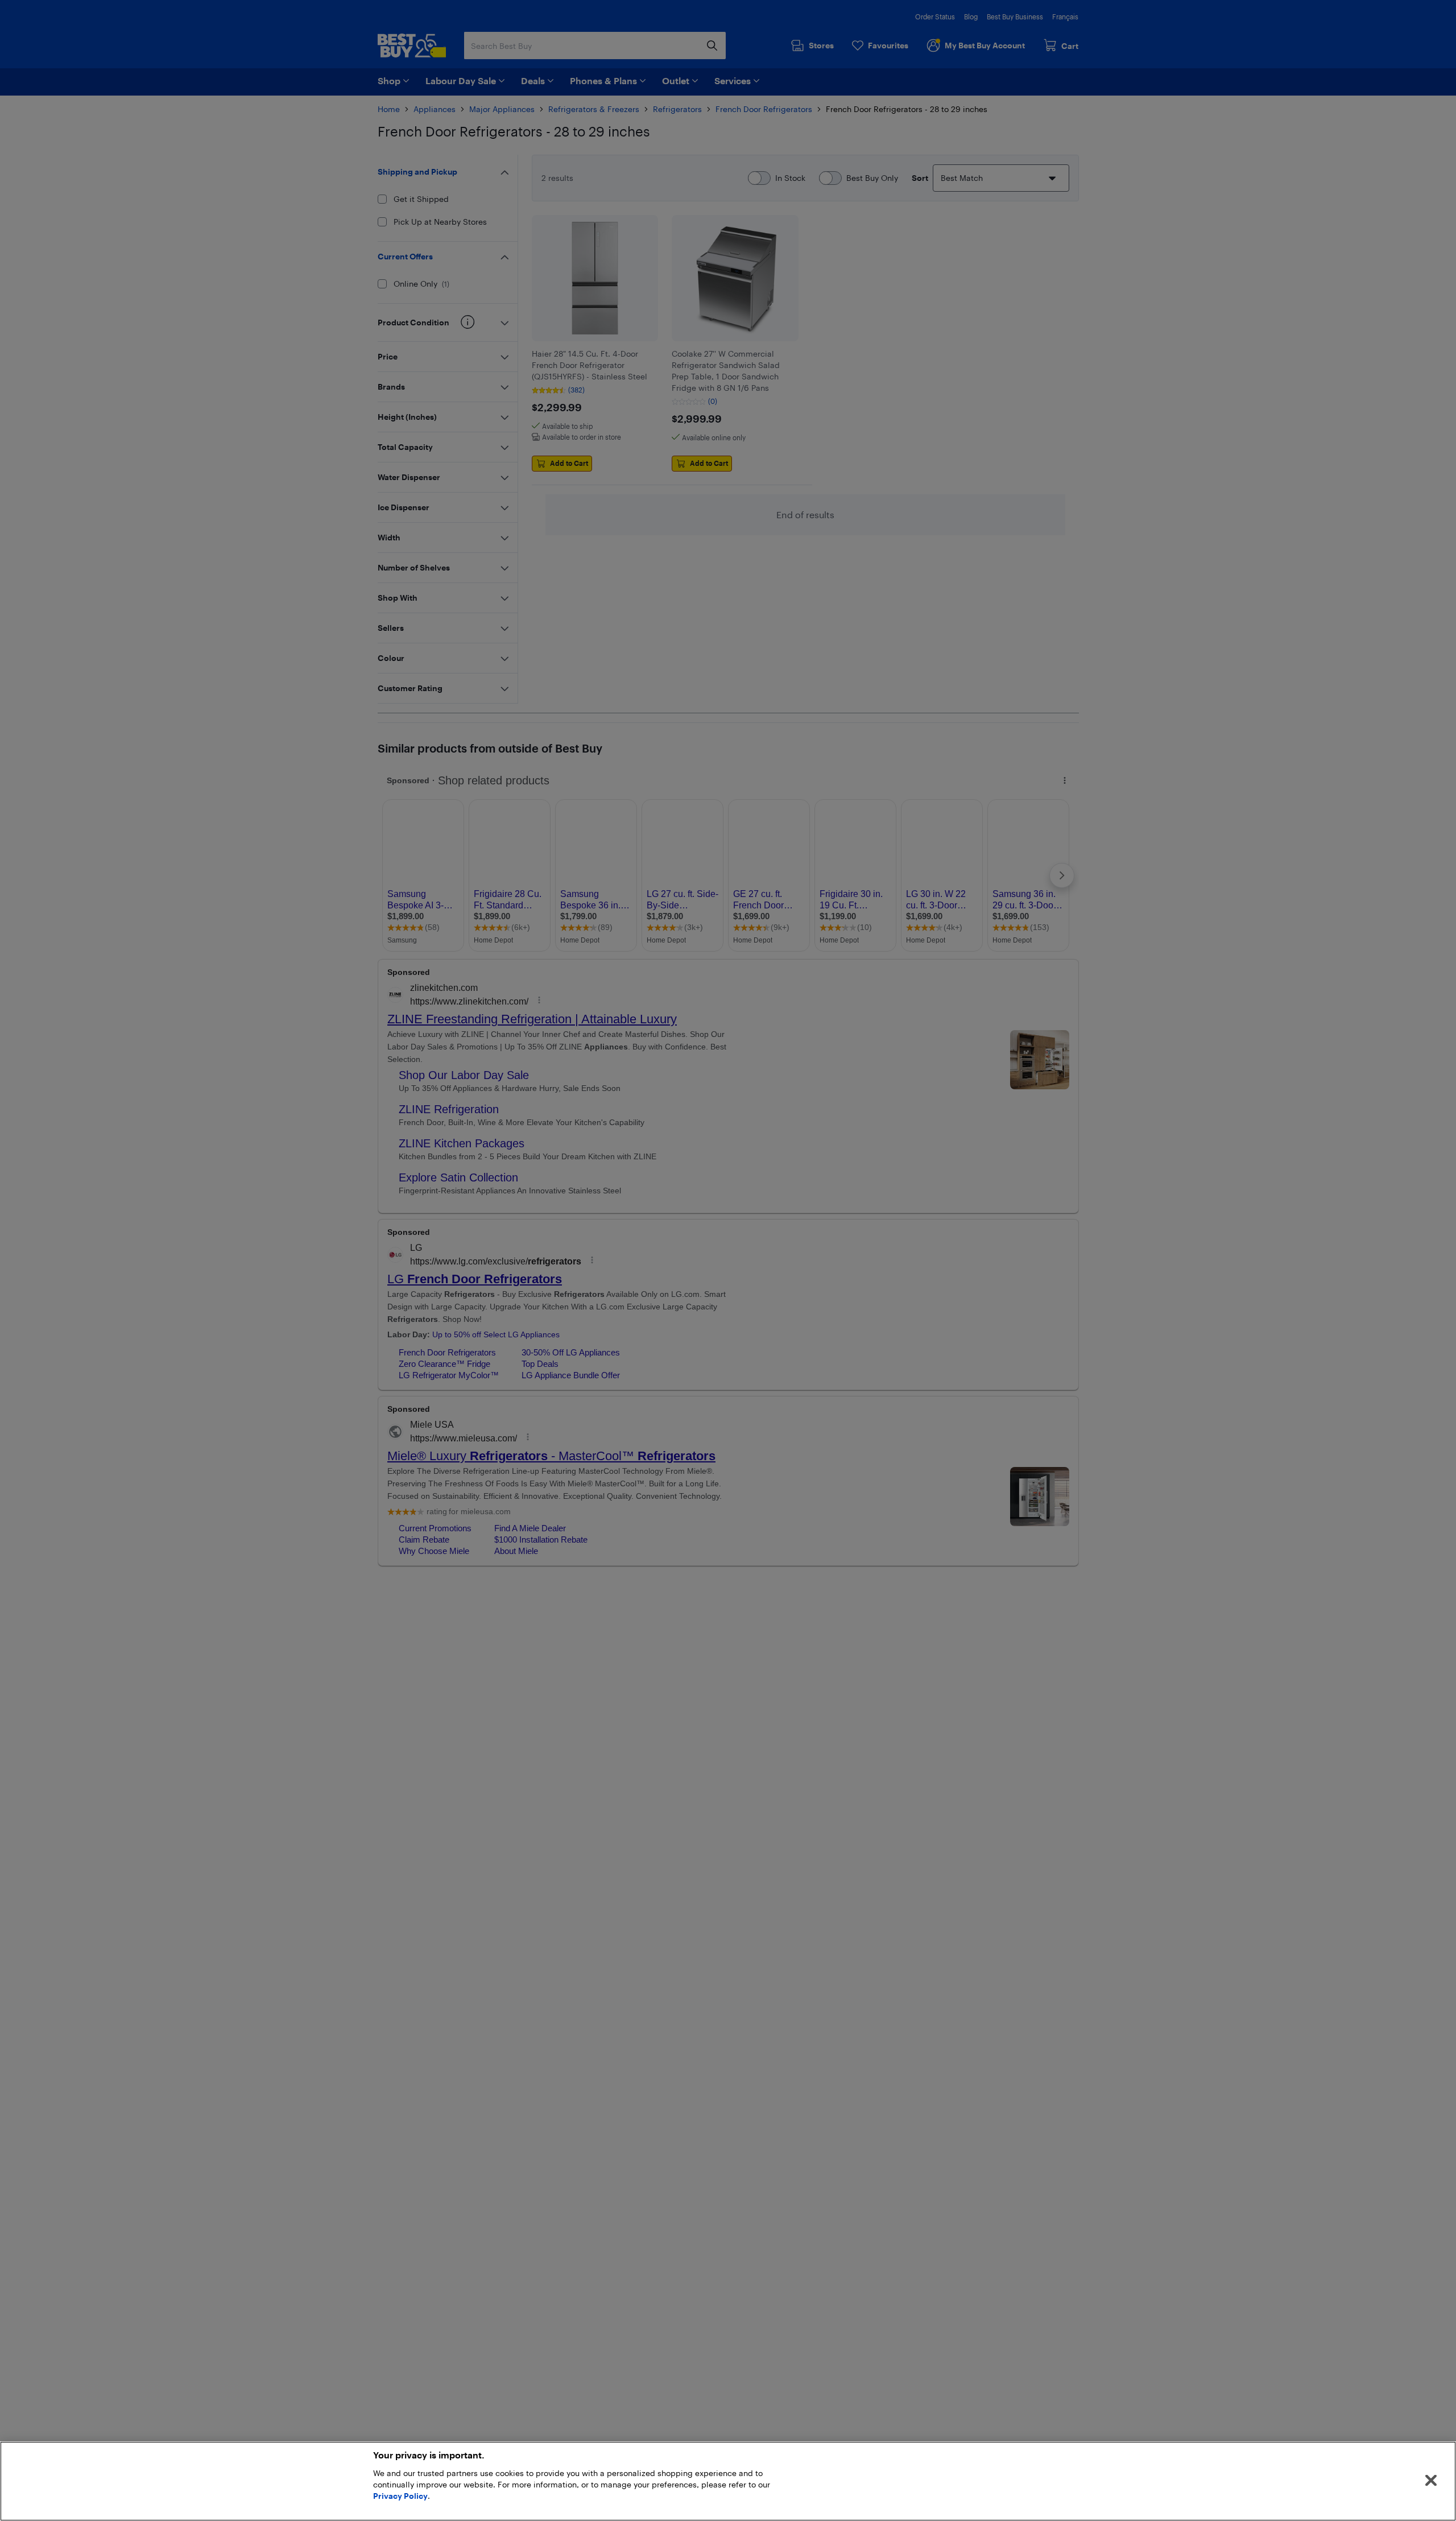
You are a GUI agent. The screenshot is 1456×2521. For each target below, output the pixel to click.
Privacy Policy (400, 2496)
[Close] (1431, 2481)
